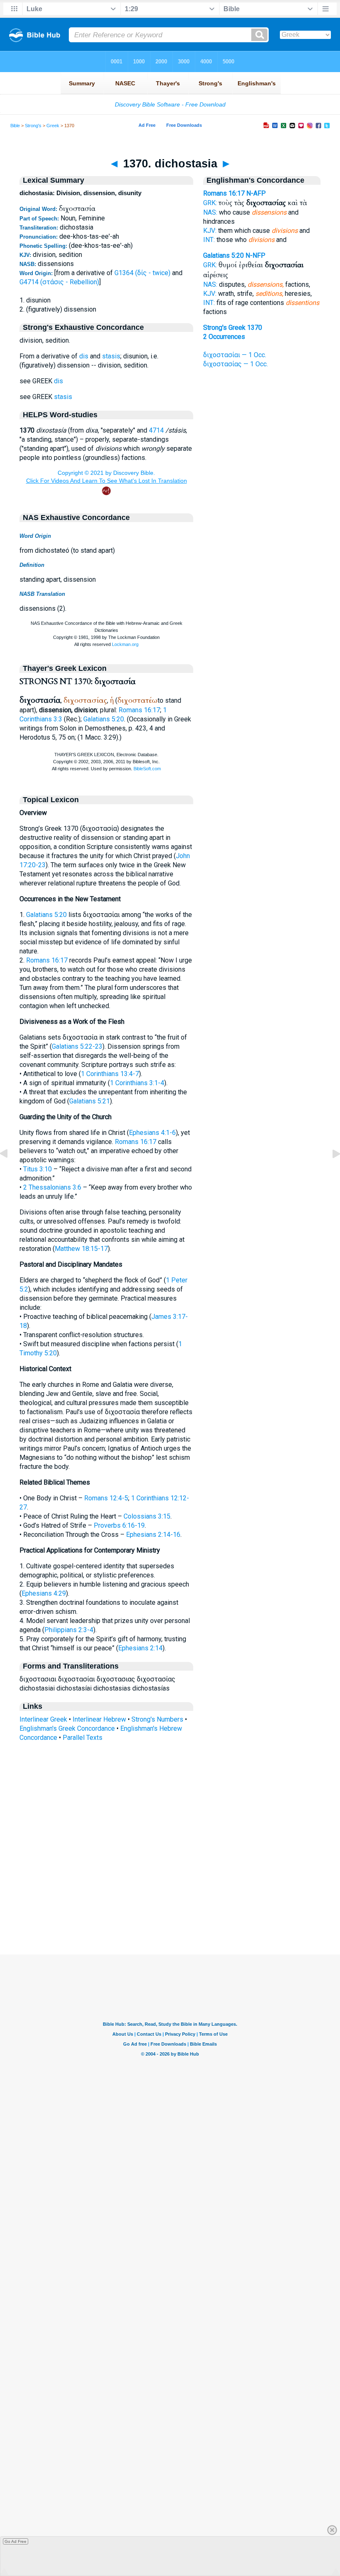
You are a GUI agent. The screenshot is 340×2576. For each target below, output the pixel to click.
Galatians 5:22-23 (77, 1046)
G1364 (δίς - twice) (142, 273)
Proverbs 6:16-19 (119, 1525)
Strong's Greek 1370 (233, 328)
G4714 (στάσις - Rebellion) (59, 282)
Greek (53, 126)
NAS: (210, 212)
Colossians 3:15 (147, 1516)
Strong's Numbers (157, 1719)
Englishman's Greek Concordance (67, 1728)
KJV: (210, 231)
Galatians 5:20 (104, 719)
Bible (15, 126)
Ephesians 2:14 (140, 1648)
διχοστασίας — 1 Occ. (236, 364)
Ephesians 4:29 (44, 1593)
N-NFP (255, 255)
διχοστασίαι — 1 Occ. (235, 355)
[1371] (330, 1172)
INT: (209, 240)
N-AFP (256, 193)
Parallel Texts (83, 1738)
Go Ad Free (16, 2541)
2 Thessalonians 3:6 (52, 1187)
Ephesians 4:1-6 (152, 1133)
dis (84, 356)
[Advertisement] (170, 1904)
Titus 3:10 (38, 1169)
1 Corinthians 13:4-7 (110, 1074)
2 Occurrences (224, 337)
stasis (111, 356)
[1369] (10, 1172)
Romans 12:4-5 (106, 1498)
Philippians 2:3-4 (69, 1630)
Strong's (33, 126)
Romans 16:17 (139, 710)
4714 (156, 430)
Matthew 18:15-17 (81, 1249)
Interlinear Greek (43, 1719)
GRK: (210, 203)
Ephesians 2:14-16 (153, 1535)
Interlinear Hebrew (99, 1719)
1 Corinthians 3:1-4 (137, 1083)
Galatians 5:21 (90, 1101)
